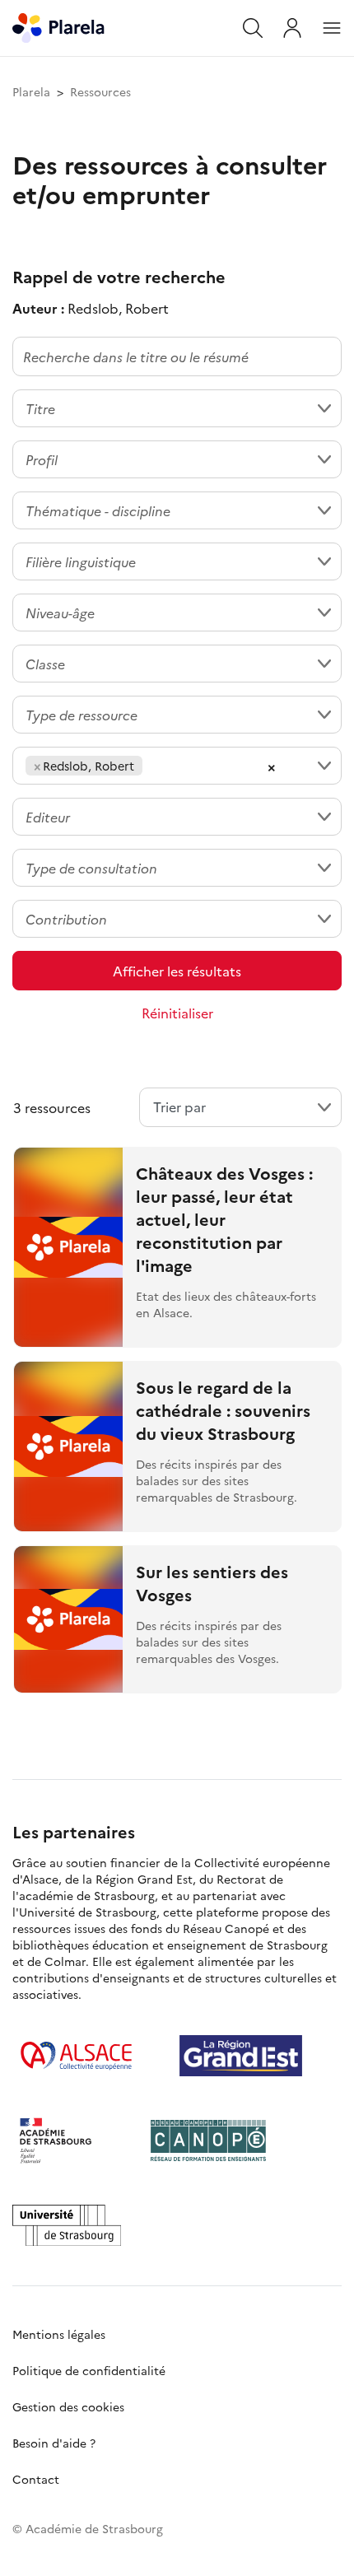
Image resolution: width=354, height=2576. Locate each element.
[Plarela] (58, 26)
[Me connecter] (292, 28)
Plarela (31, 91)
